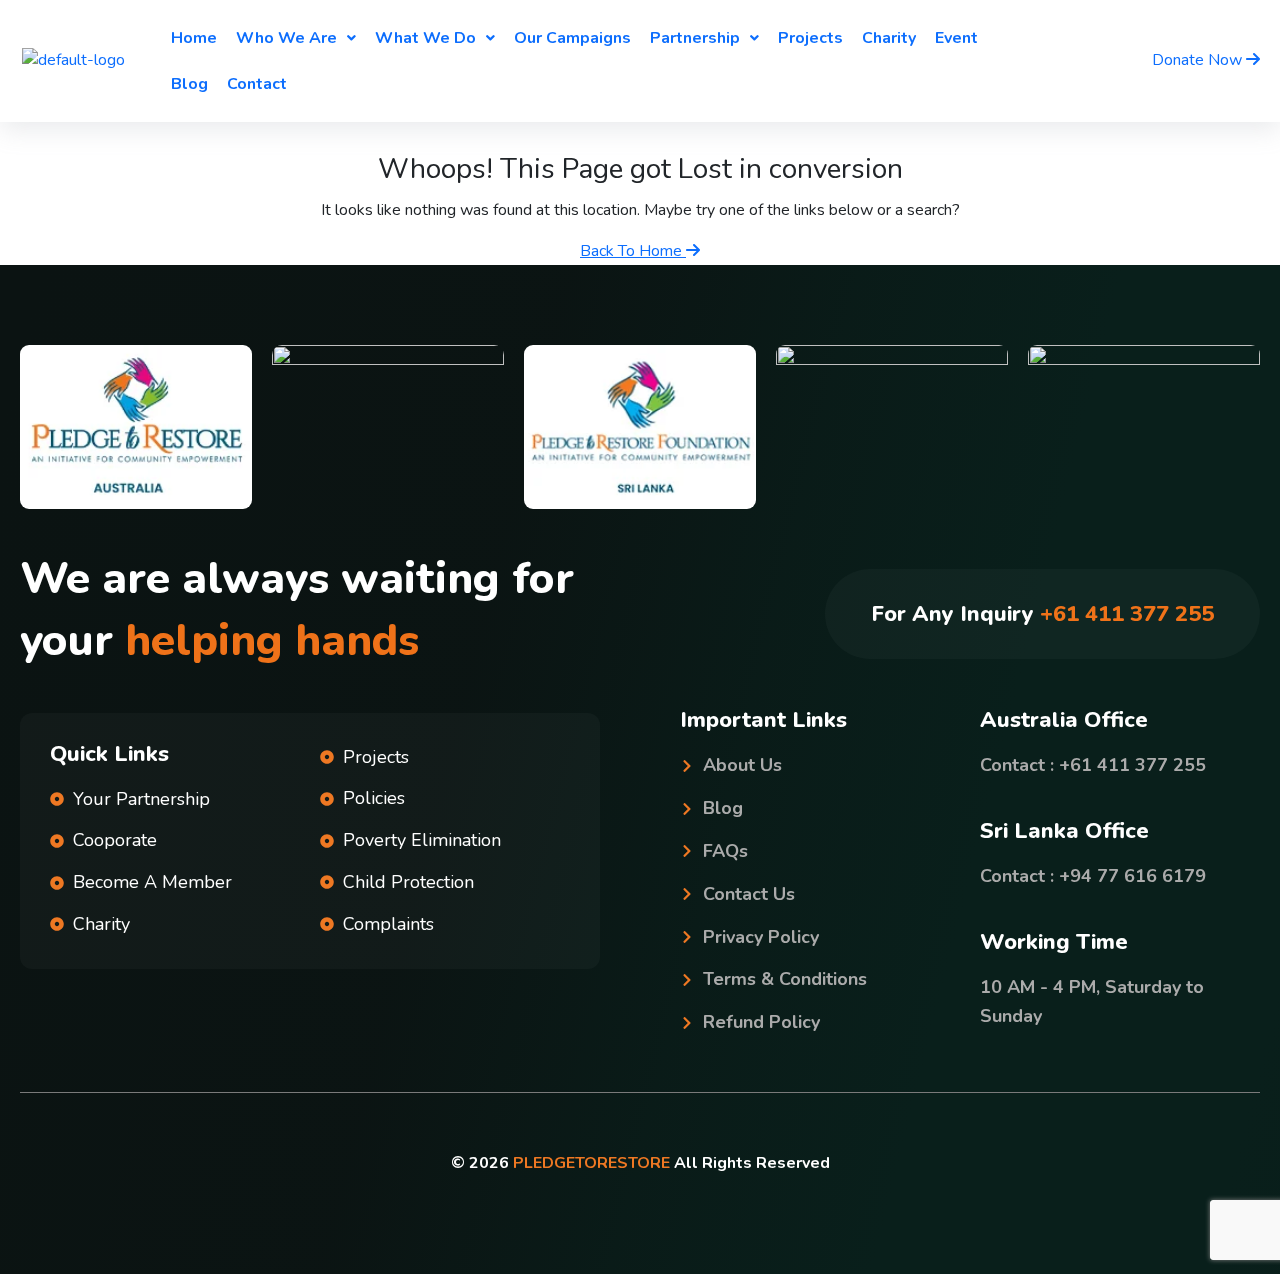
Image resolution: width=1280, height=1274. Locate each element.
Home (194, 38)
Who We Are (286, 38)
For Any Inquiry (1042, 614)
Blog (189, 84)
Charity (889, 38)
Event (956, 38)
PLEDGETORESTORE (591, 1163)
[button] (296, 38)
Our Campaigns (572, 38)
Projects (810, 38)
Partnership (695, 38)
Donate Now (1199, 60)
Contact (257, 84)
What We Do (425, 38)
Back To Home (633, 251)
